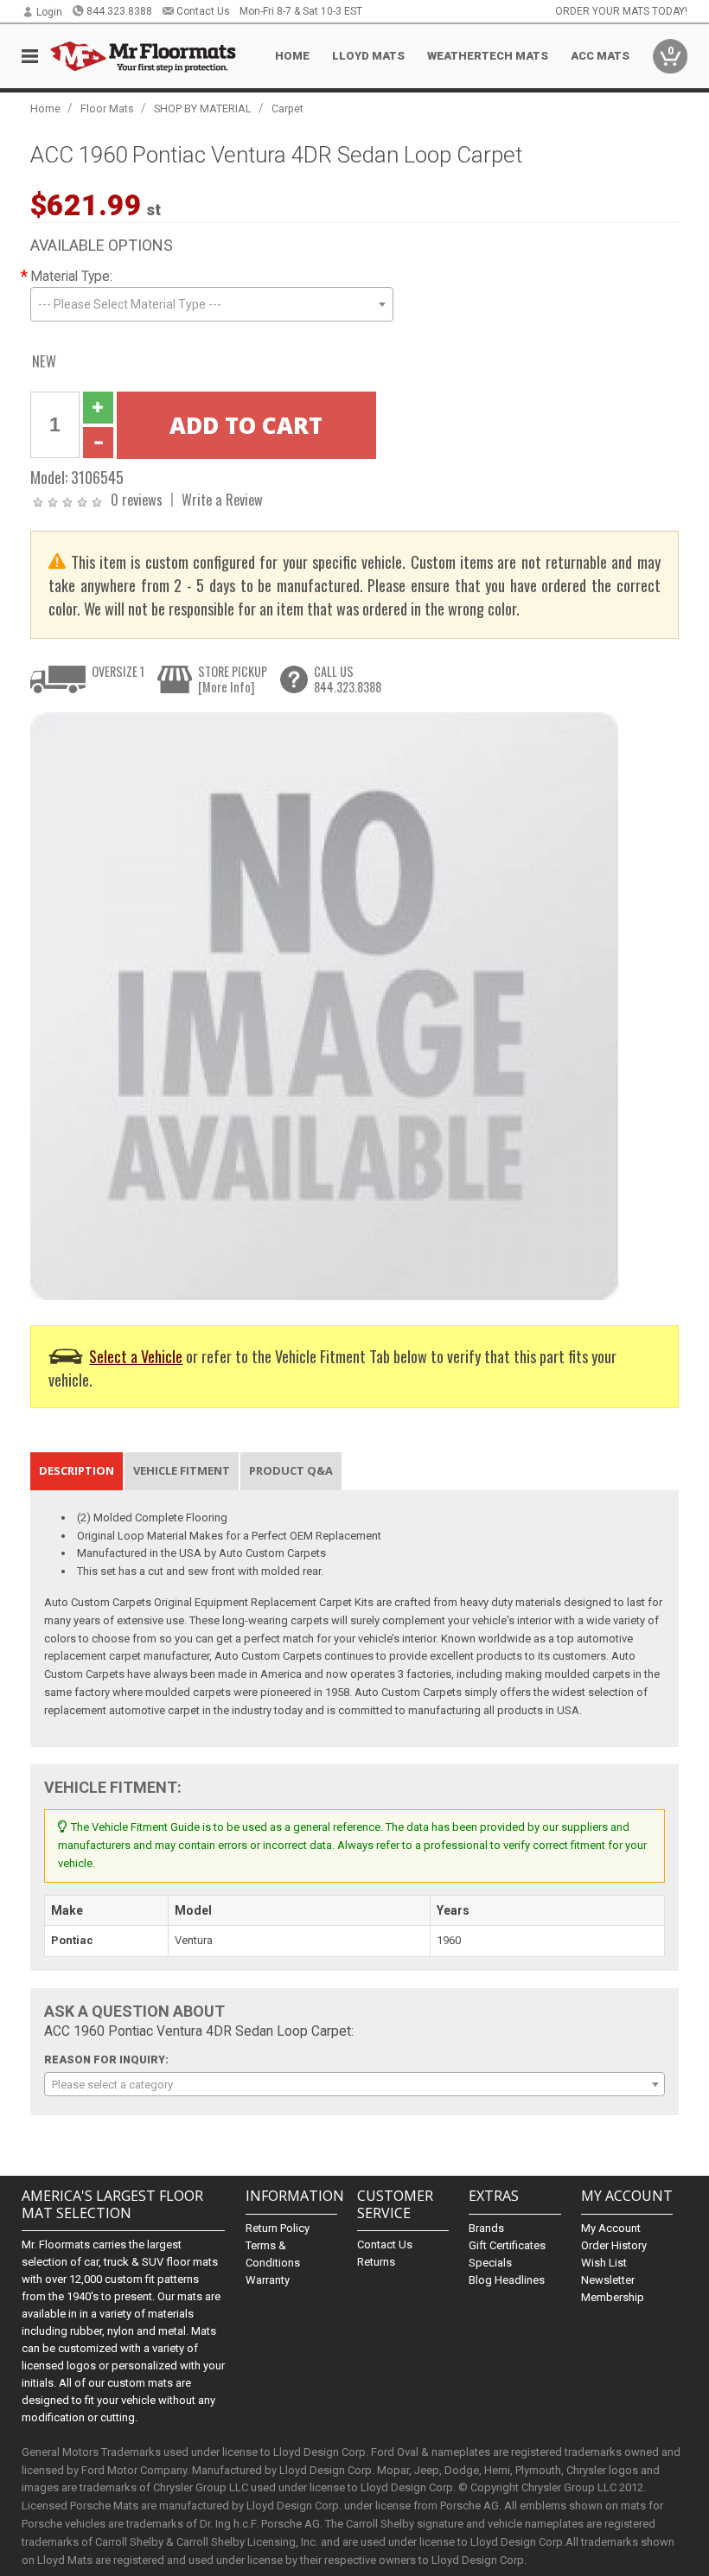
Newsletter (608, 2280)
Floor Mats (107, 108)
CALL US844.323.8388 (348, 679)
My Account (611, 2228)
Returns (376, 2262)
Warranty (268, 2280)
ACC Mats (600, 56)
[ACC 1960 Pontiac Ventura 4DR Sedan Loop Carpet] (324, 1005)
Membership (613, 2297)
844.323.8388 (119, 11)
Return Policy (278, 2228)
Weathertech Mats (488, 56)
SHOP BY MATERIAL (203, 108)
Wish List (604, 2263)
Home (292, 56)
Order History (614, 2245)
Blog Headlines (507, 2280)
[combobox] (212, 304)
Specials (490, 2263)
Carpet (287, 108)
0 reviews (137, 499)
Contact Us (203, 11)
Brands (486, 2228)
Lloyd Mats (368, 56)
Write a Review (222, 499)
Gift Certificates (507, 2245)
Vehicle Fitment (182, 1470)
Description (77, 1470)
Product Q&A (291, 1470)
